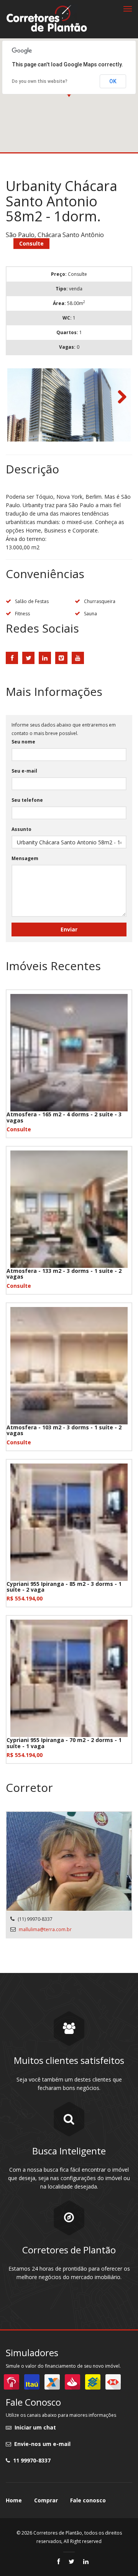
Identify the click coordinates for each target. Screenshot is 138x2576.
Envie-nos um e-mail (41, 2444)
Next (119, 397)
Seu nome (23, 742)
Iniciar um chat (34, 2427)
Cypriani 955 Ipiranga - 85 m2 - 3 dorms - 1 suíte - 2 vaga (64, 1587)
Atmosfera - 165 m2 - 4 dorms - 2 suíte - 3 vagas (64, 1117)
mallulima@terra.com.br (45, 1929)
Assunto (21, 829)
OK (113, 81)
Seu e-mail (24, 771)
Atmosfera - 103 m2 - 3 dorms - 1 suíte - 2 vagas (64, 1430)
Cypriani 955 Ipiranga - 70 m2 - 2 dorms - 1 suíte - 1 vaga (64, 1743)
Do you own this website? (40, 81)
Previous (19, 397)
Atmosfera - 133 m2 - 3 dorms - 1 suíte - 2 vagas (64, 1274)
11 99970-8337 (30, 2460)
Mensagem (25, 858)
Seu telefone (27, 800)
